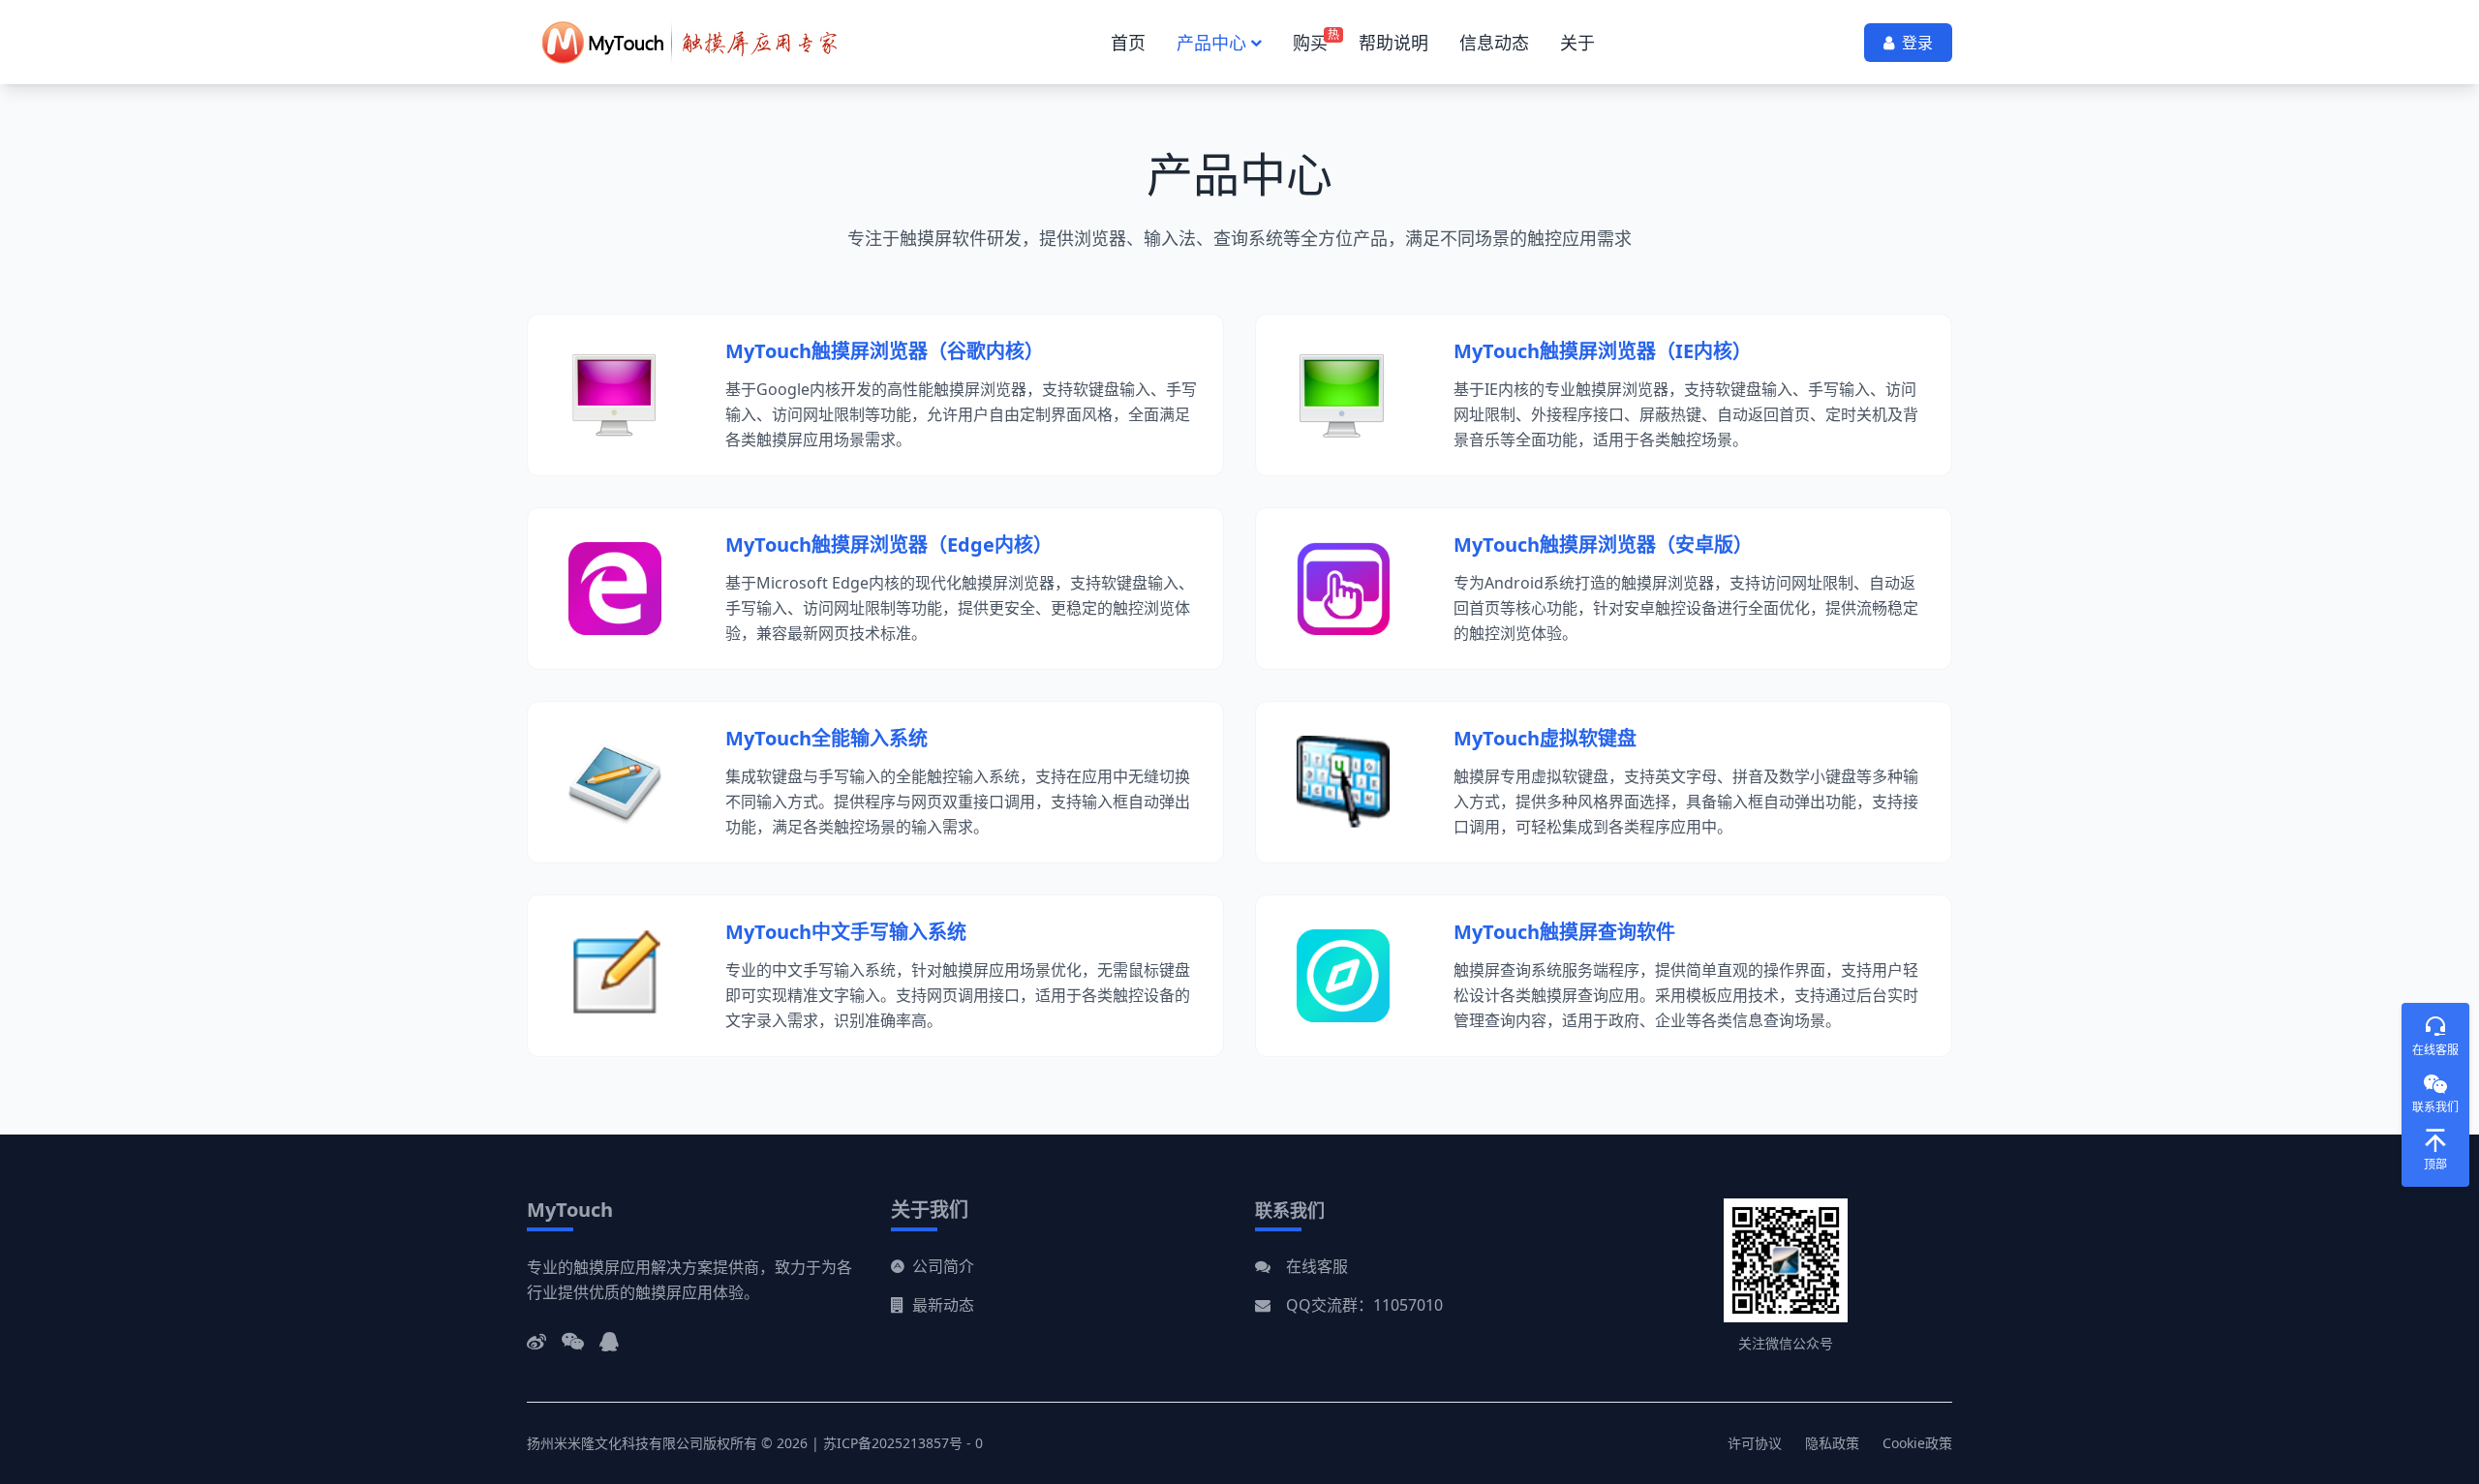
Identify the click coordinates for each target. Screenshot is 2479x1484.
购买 (1310, 43)
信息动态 (1494, 43)
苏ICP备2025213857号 (893, 1443)
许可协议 (1755, 1443)
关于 (1577, 43)
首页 (1128, 43)
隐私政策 (1832, 1443)
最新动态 (943, 1305)
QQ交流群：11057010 (1364, 1305)
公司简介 (943, 1266)
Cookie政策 (1917, 1443)
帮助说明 (1393, 43)
